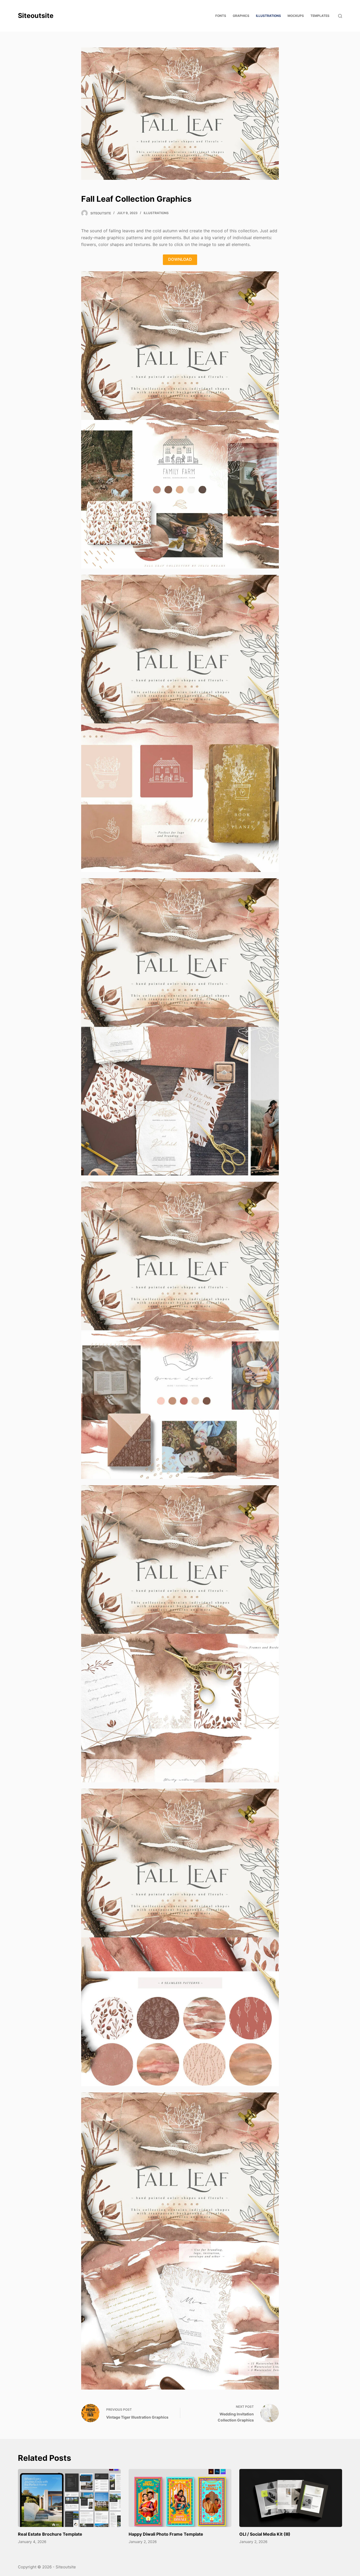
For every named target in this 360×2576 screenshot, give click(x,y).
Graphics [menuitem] (241, 16)
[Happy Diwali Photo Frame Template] (180, 2498)
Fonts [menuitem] (221, 16)
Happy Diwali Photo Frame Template (166, 2534)
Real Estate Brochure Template (50, 2534)
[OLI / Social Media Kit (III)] (291, 2498)
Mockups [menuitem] (296, 16)
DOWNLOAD (180, 259)
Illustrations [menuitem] (268, 16)
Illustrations (156, 213)
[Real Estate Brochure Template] (69, 2498)
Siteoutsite (36, 16)
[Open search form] (340, 16)
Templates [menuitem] (320, 16)
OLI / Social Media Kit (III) (265, 2534)
